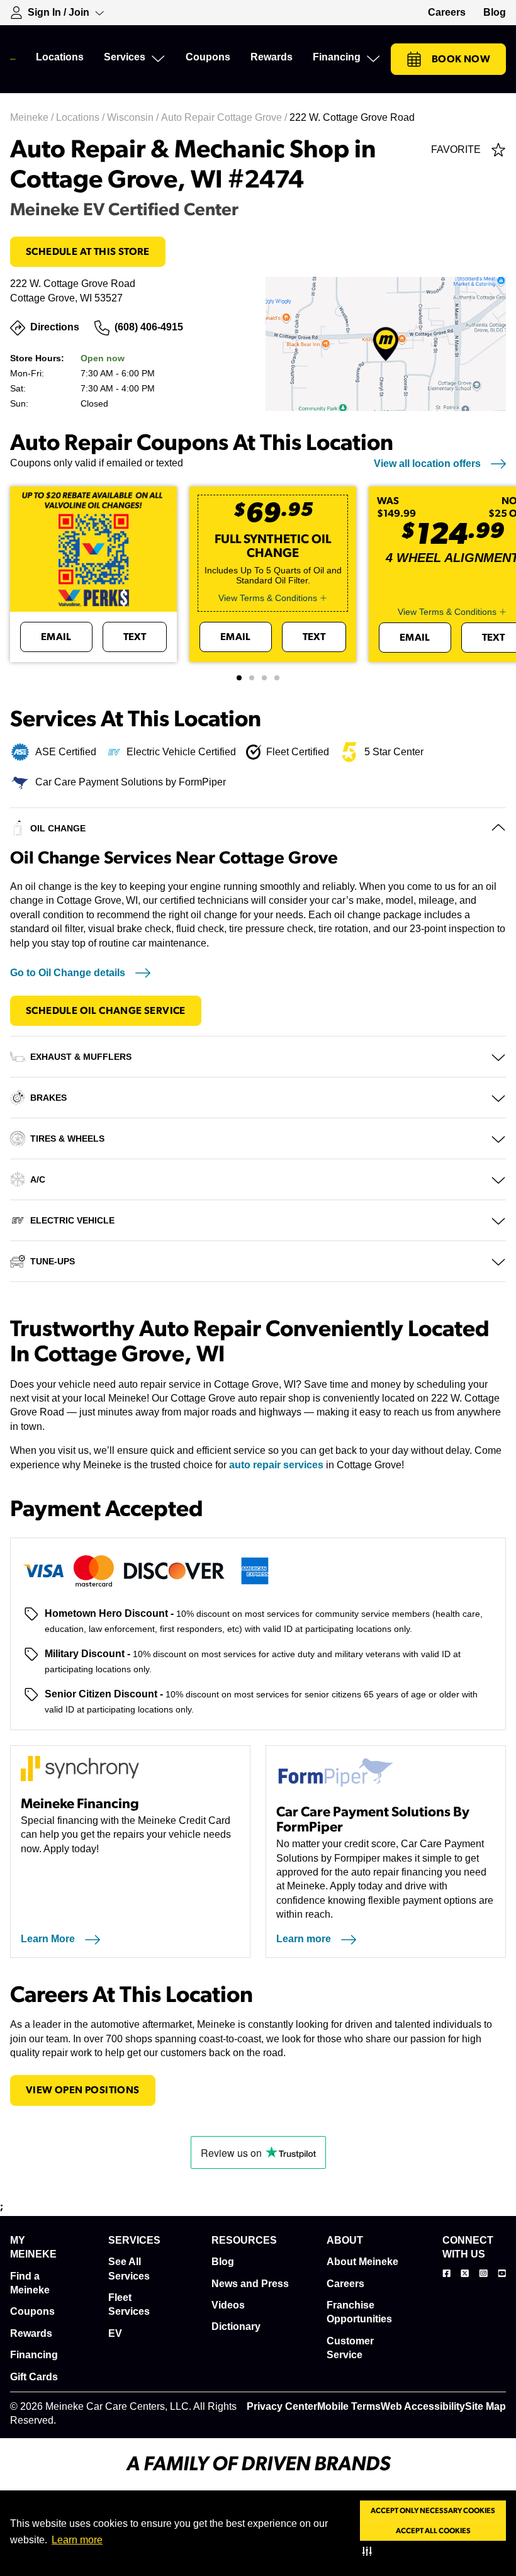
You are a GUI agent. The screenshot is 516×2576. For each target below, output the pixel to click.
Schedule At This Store (88, 252)
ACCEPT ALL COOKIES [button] (433, 2531)
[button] (370, 2551)
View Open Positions (83, 2090)
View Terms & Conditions (268, 598)
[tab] (239, 678)
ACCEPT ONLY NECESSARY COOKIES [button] (433, 2511)
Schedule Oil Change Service (106, 1011)
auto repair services (276, 1465)
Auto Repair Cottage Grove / (225, 117)
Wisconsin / (134, 117)
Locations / (81, 117)
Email (56, 637)
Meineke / (33, 117)
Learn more (77, 2540)
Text (135, 637)
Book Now (461, 59)
